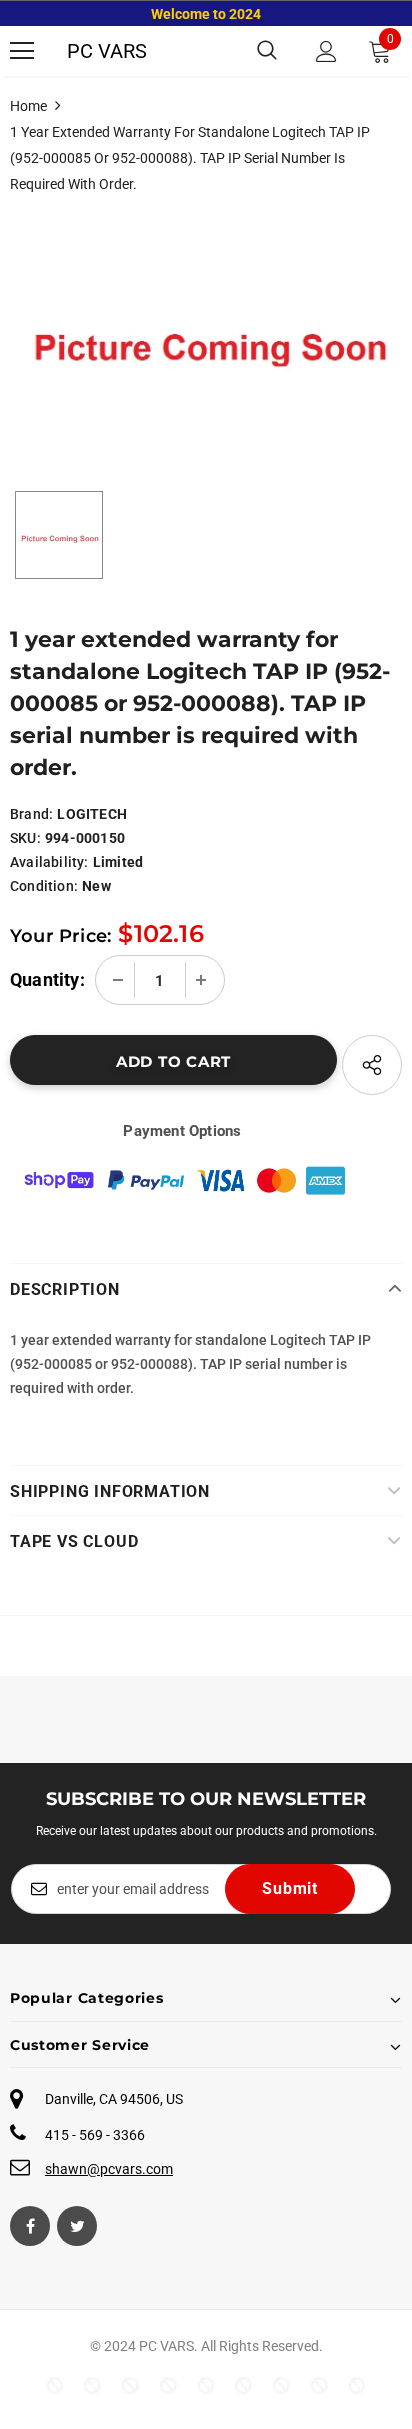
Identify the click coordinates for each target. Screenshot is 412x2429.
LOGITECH (92, 814)
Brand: (31, 814)
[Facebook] (30, 2226)
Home (28, 106)
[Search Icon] (267, 51)
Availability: (49, 862)
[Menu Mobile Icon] (22, 51)
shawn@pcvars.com (109, 2169)
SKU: (25, 838)
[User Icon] (326, 51)
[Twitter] (77, 2226)
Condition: (44, 886)
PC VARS (107, 51)
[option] (206, 332)
